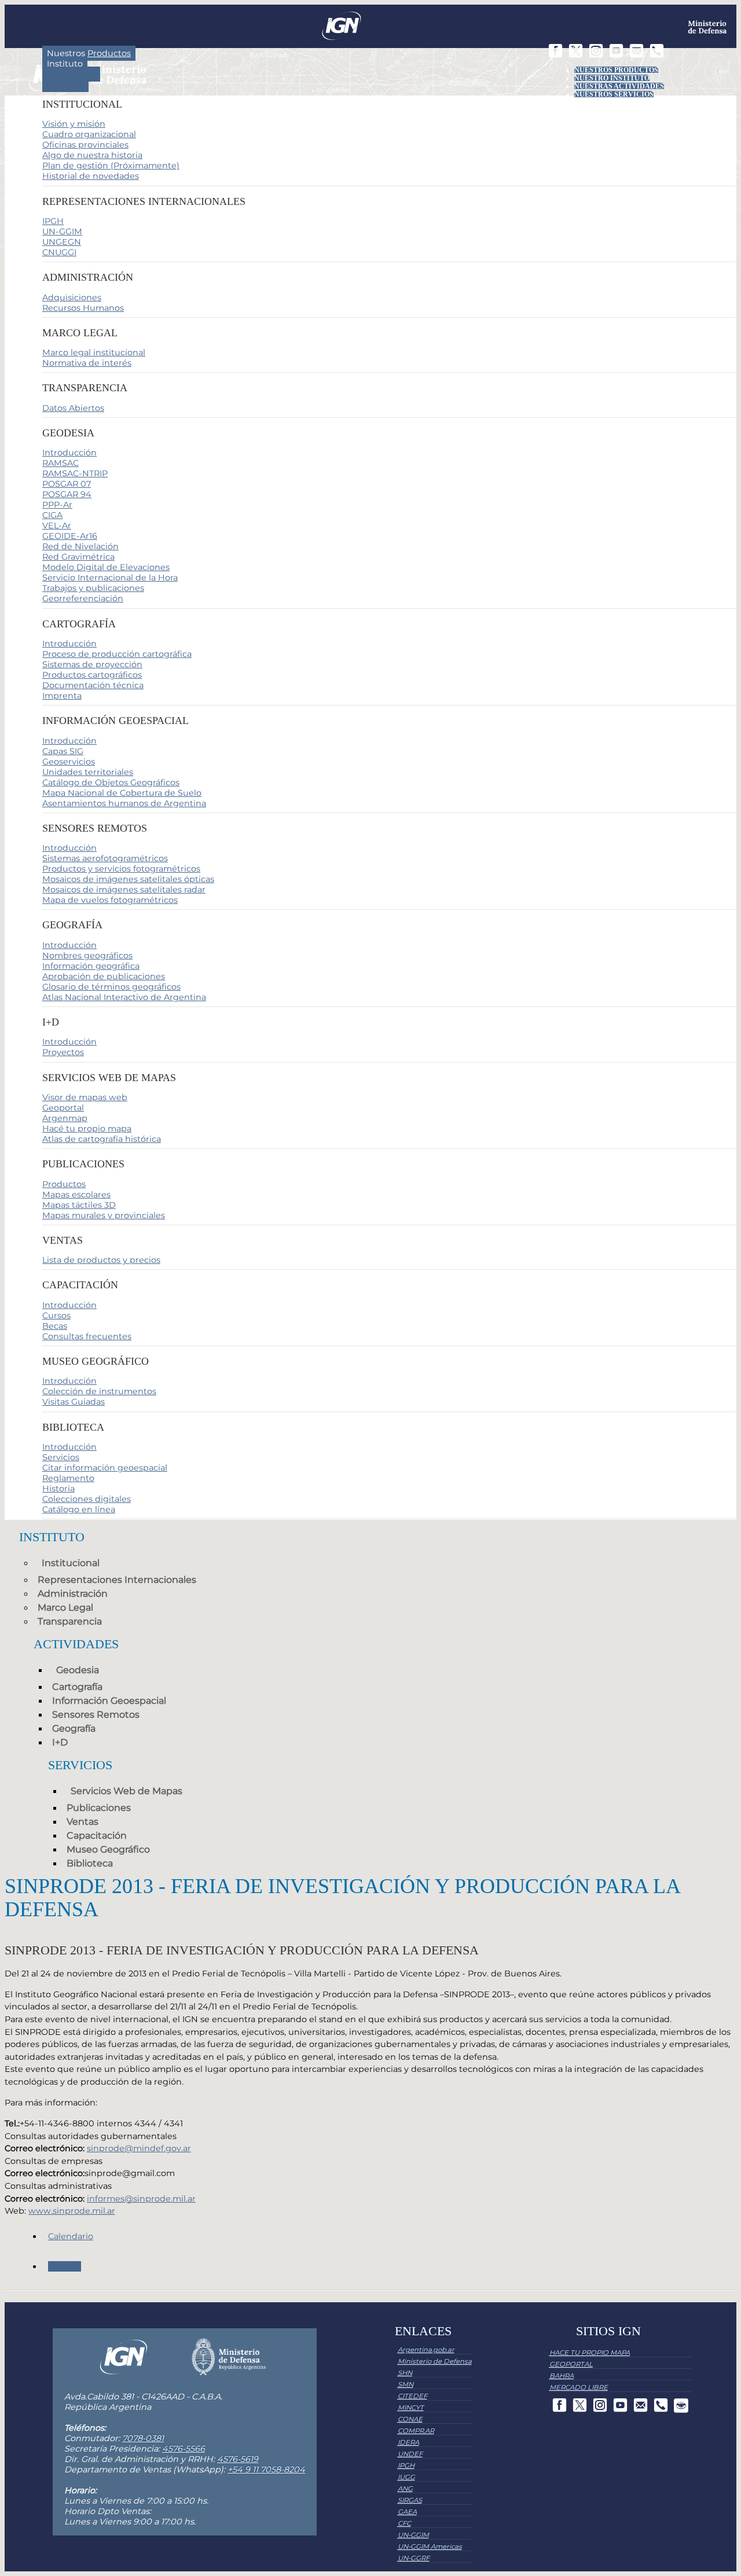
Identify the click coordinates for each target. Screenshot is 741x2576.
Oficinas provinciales (85, 145)
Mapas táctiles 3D (79, 1205)
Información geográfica (91, 966)
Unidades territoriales (88, 772)
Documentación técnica (93, 685)
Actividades (71, 74)
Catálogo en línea (79, 1509)
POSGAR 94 (67, 494)
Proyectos (63, 1052)
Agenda (65, 2266)
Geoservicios (69, 762)
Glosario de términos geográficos (111, 987)
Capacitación (97, 1835)
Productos (64, 1184)
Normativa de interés (87, 363)
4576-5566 (184, 2449)
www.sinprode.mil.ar (72, 2211)
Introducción (69, 453)
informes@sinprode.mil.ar (141, 2199)
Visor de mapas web (85, 1097)
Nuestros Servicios (614, 94)
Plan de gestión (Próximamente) (111, 166)
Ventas (82, 1822)
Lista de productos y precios (101, 1260)
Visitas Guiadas (74, 1402)
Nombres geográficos (87, 956)
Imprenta (62, 696)
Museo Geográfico (108, 1849)
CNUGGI (59, 252)
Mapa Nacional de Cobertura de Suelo (122, 793)
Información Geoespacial (109, 1701)
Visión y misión (74, 124)
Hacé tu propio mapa (87, 1129)
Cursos (56, 1315)
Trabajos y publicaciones (93, 588)
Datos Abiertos (73, 408)
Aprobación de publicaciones (104, 976)
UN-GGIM (62, 231)
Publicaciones (99, 1808)
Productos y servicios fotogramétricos (121, 869)
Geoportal (63, 1108)
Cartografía (77, 1687)
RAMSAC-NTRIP (75, 473)
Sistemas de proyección (92, 664)
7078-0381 (143, 2438)
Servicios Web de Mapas (126, 1791)
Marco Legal (65, 1607)
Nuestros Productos (616, 70)
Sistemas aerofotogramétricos (105, 858)
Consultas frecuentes (87, 1336)
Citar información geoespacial (105, 1468)
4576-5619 (238, 2459)
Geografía (74, 1728)
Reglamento (68, 1478)
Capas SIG (63, 751)
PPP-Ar (57, 505)
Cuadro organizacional (89, 134)
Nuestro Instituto (612, 78)
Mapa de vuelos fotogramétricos (110, 900)
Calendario (71, 2236)
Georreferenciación (83, 598)
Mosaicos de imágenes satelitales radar (124, 890)
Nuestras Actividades (619, 86)
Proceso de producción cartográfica (117, 654)
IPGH (53, 221)
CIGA (52, 515)
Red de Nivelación (80, 546)
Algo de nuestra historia (92, 155)
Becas (55, 1326)
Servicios (65, 84)
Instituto (65, 64)
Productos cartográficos (92, 675)
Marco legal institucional (94, 352)
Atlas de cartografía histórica (102, 1139)
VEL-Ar (57, 526)
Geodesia (78, 1670)
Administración (73, 1594)
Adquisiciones (72, 297)
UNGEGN (62, 242)
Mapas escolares (76, 1195)
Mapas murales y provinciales (104, 1215)
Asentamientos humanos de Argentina (124, 803)
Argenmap (65, 1118)
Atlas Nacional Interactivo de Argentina (124, 997)
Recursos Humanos (83, 308)
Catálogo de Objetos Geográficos (111, 782)
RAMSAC (60, 463)
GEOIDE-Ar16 (70, 536)
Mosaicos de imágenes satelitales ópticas (128, 879)
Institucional (71, 1563)
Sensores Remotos (96, 1715)
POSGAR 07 (67, 484)
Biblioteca (90, 1863)
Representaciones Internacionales (117, 1580)
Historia (58, 1489)
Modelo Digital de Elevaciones (106, 567)
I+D (60, 1742)
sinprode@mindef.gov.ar (139, 2148)
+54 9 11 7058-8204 (266, 2470)
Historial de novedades (91, 176)
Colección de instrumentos (99, 1391)
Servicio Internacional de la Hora (110, 578)
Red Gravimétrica (78, 557)
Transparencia (70, 1621)
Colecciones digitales (87, 1499)
